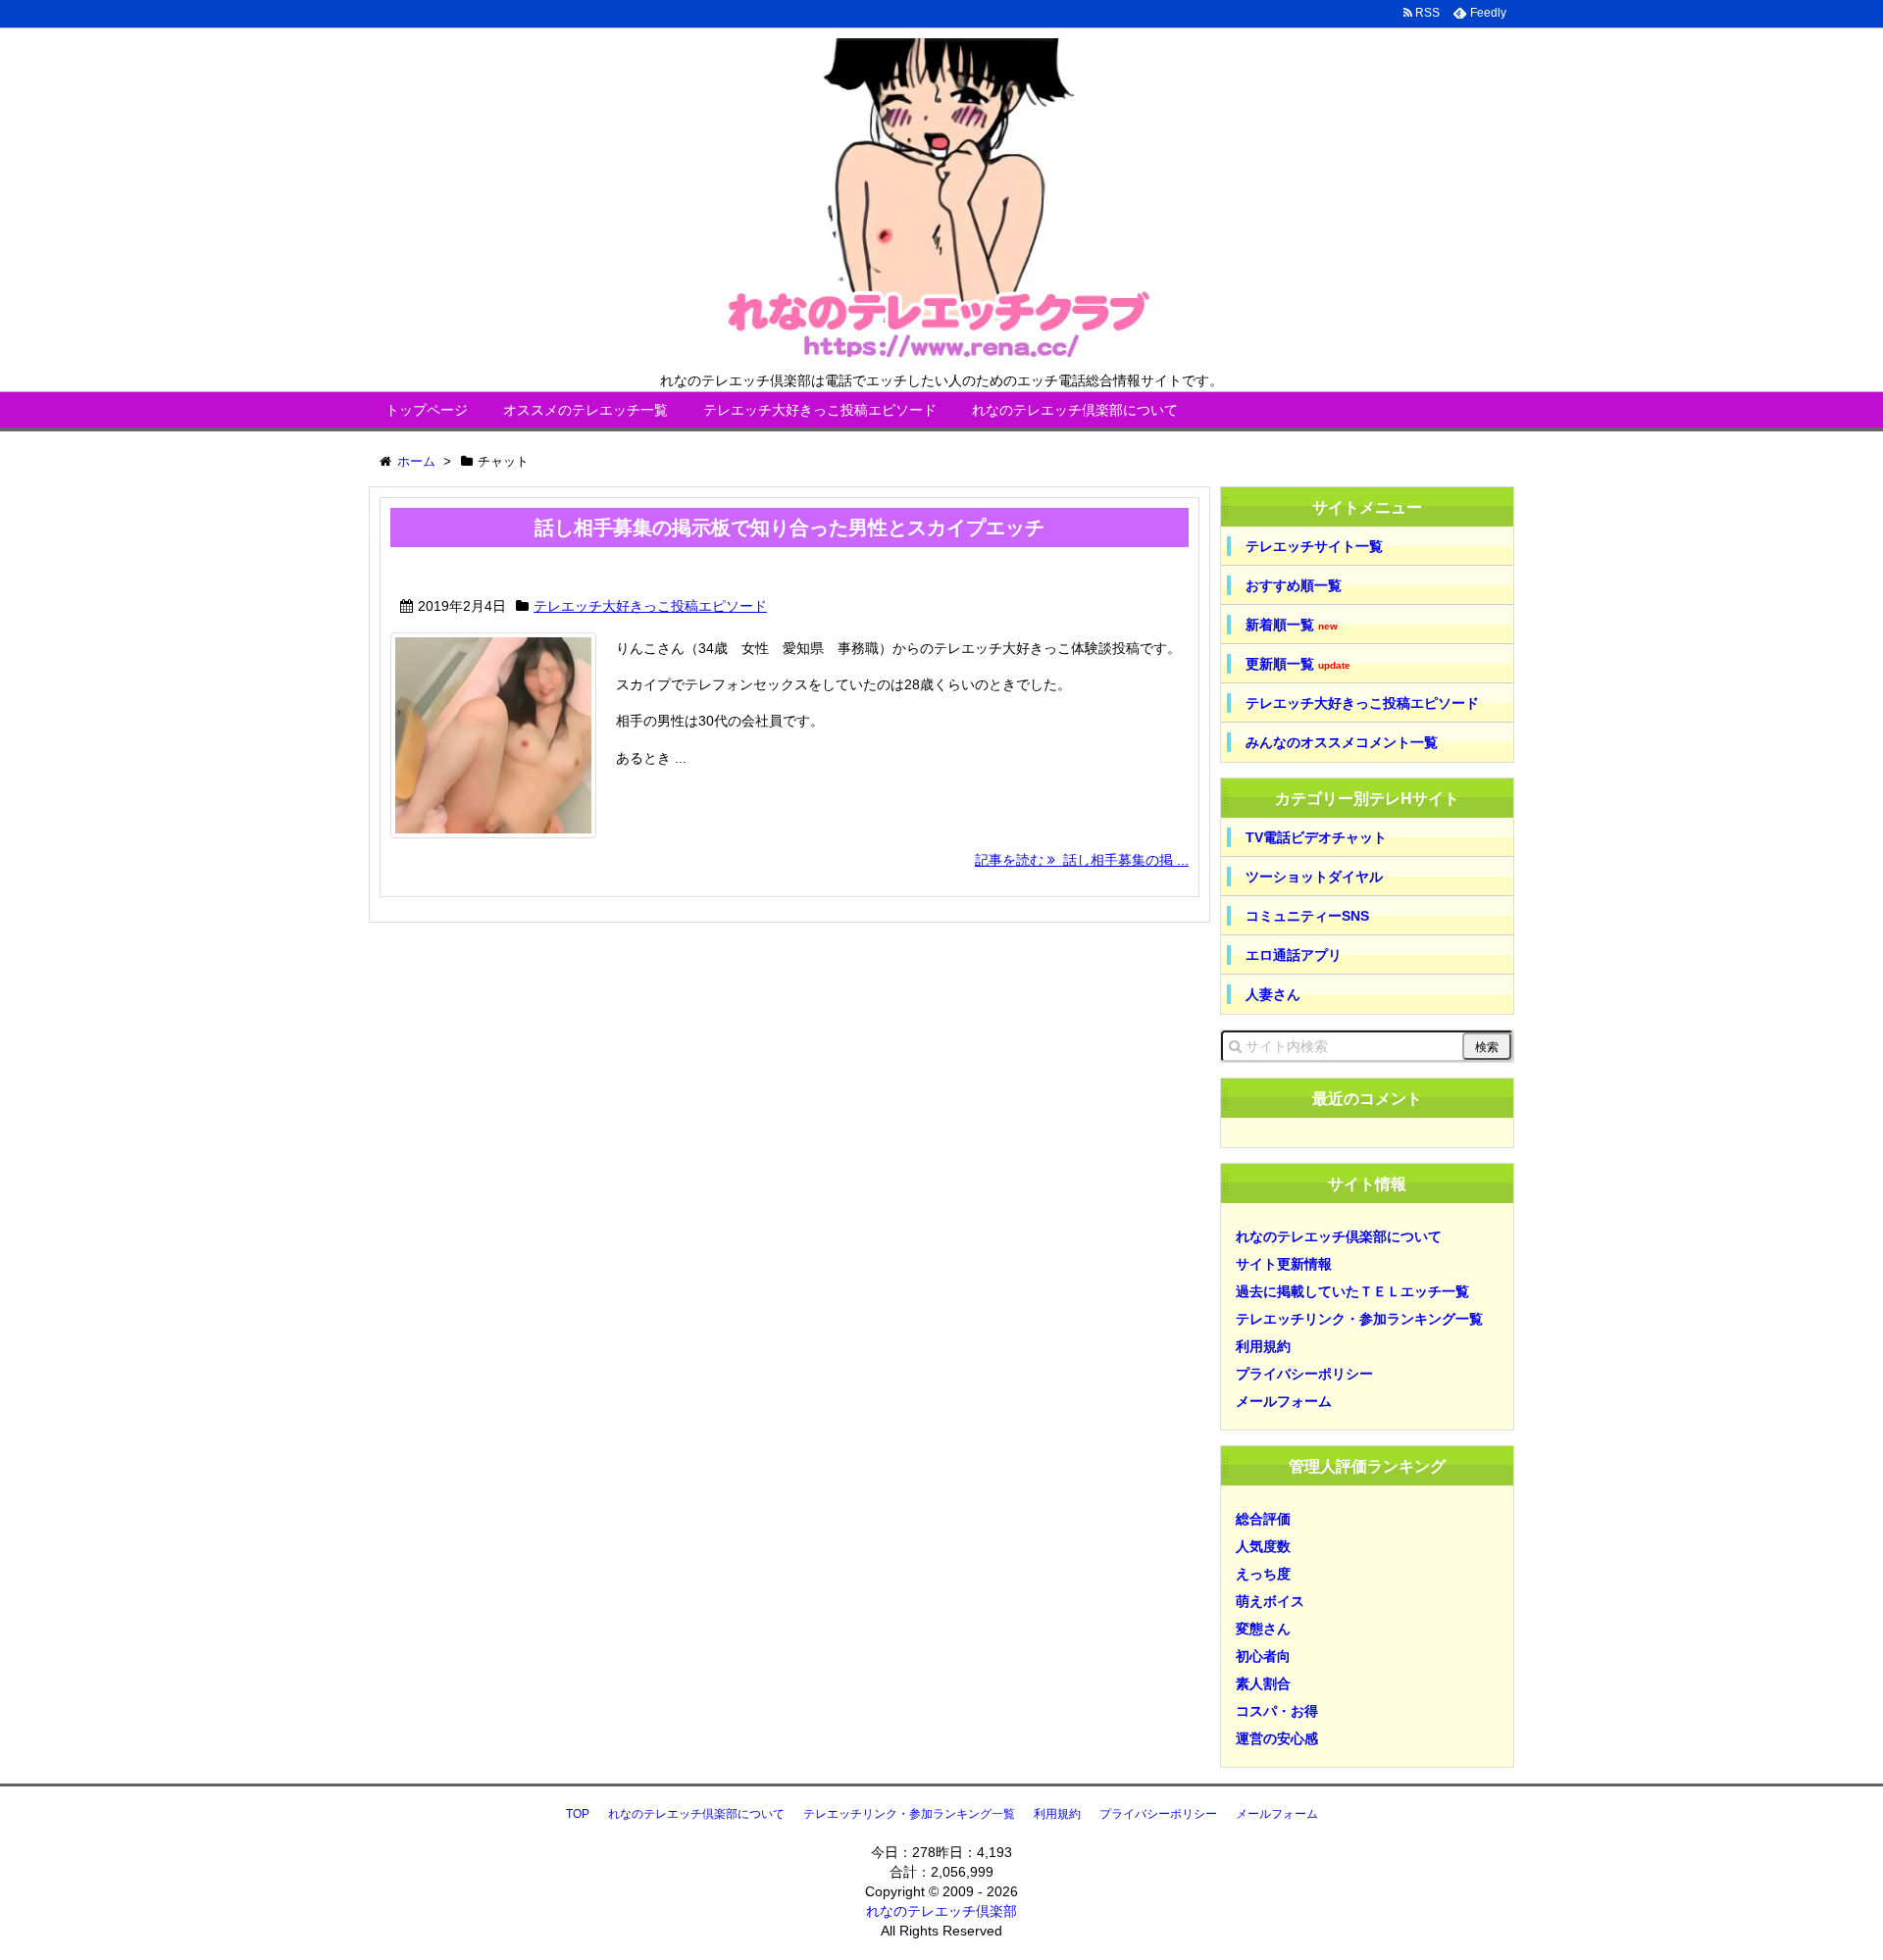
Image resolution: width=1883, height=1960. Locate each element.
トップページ (427, 410)
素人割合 (1263, 1684)
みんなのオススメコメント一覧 (1342, 742)
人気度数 (1263, 1546)
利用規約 (1263, 1346)
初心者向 (1263, 1656)
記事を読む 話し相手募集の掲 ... (1082, 860)
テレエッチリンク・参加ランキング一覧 (1359, 1319)
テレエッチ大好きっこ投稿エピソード (820, 410)
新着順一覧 (1292, 625)
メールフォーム (1284, 1401)
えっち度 (1263, 1574)
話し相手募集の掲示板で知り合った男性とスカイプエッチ (789, 528)
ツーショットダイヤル (1314, 877)
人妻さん (1273, 994)
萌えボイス (1270, 1601)
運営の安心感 (1277, 1738)
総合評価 (1263, 1519)
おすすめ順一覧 (1294, 585)
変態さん (1263, 1629)
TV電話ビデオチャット (1316, 837)
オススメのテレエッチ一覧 (585, 410)
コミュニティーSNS (1307, 916)
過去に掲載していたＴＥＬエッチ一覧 (1352, 1291)
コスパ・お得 (1277, 1711)
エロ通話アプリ (1294, 955)
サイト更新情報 (1284, 1264)
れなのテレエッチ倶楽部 (941, 1911)
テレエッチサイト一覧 (1314, 546)
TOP (578, 1814)
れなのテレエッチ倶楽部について (1075, 410)
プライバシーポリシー (1304, 1374)
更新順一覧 (1298, 664)
